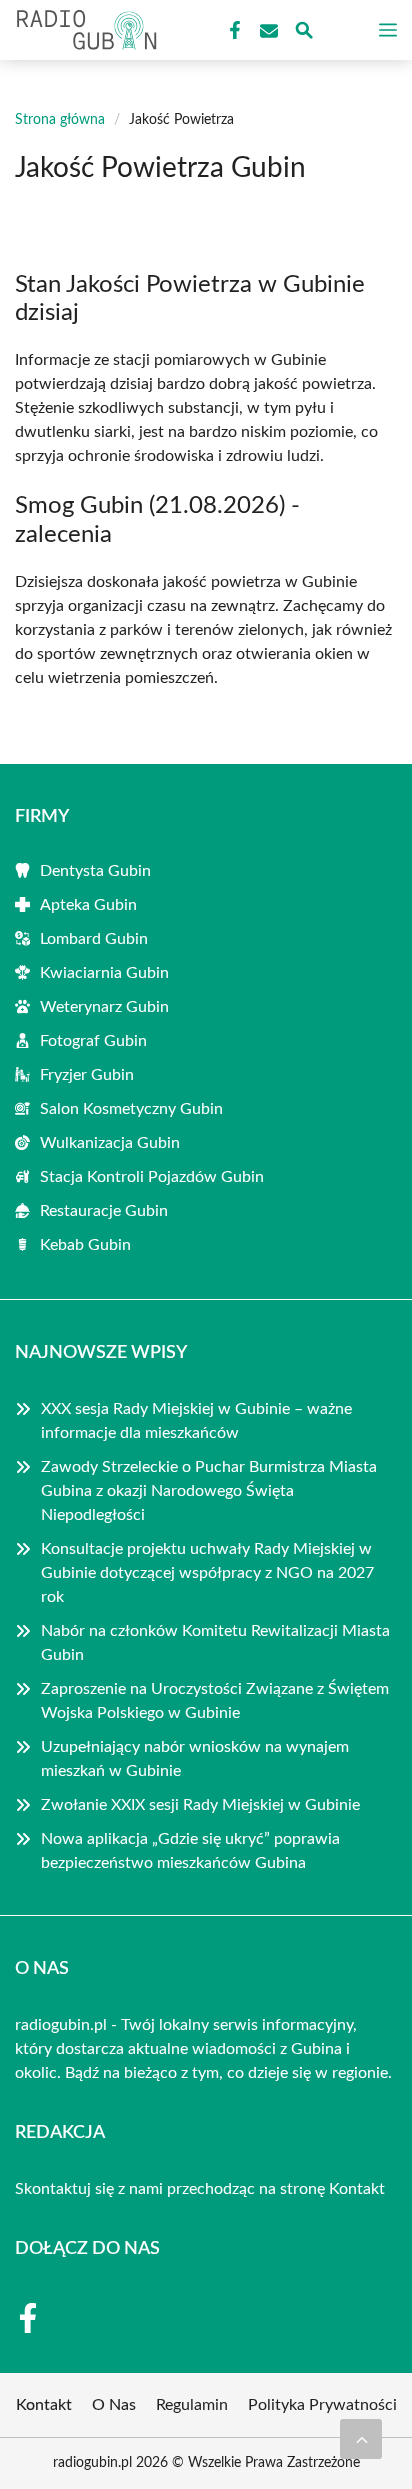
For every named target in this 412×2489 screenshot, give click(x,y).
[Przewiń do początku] (361, 2439)
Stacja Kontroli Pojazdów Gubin (152, 1177)
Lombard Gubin (94, 939)
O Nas (114, 2405)
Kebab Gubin (85, 1245)
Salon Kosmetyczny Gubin (131, 1109)
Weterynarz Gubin (104, 1007)
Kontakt (357, 2189)
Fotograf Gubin (93, 1041)
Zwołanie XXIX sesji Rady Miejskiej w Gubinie (200, 1805)
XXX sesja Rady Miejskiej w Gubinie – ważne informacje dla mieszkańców (196, 1421)
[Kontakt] (267, 31)
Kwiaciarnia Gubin (104, 973)
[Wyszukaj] (304, 33)
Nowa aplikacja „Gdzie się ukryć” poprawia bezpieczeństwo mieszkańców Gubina (190, 1851)
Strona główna (60, 120)
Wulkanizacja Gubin (110, 1143)
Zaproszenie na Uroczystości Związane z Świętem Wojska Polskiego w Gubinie (215, 1701)
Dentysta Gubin (95, 871)
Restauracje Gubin (104, 1211)
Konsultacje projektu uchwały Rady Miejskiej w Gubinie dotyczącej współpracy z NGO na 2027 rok (207, 1573)
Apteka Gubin (88, 905)
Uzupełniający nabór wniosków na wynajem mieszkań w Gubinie (195, 1759)
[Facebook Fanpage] (233, 31)
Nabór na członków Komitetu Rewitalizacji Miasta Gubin (215, 1643)
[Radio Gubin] (84, 30)
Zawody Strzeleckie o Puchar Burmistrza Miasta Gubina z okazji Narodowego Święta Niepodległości (209, 1491)
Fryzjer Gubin (87, 1075)
